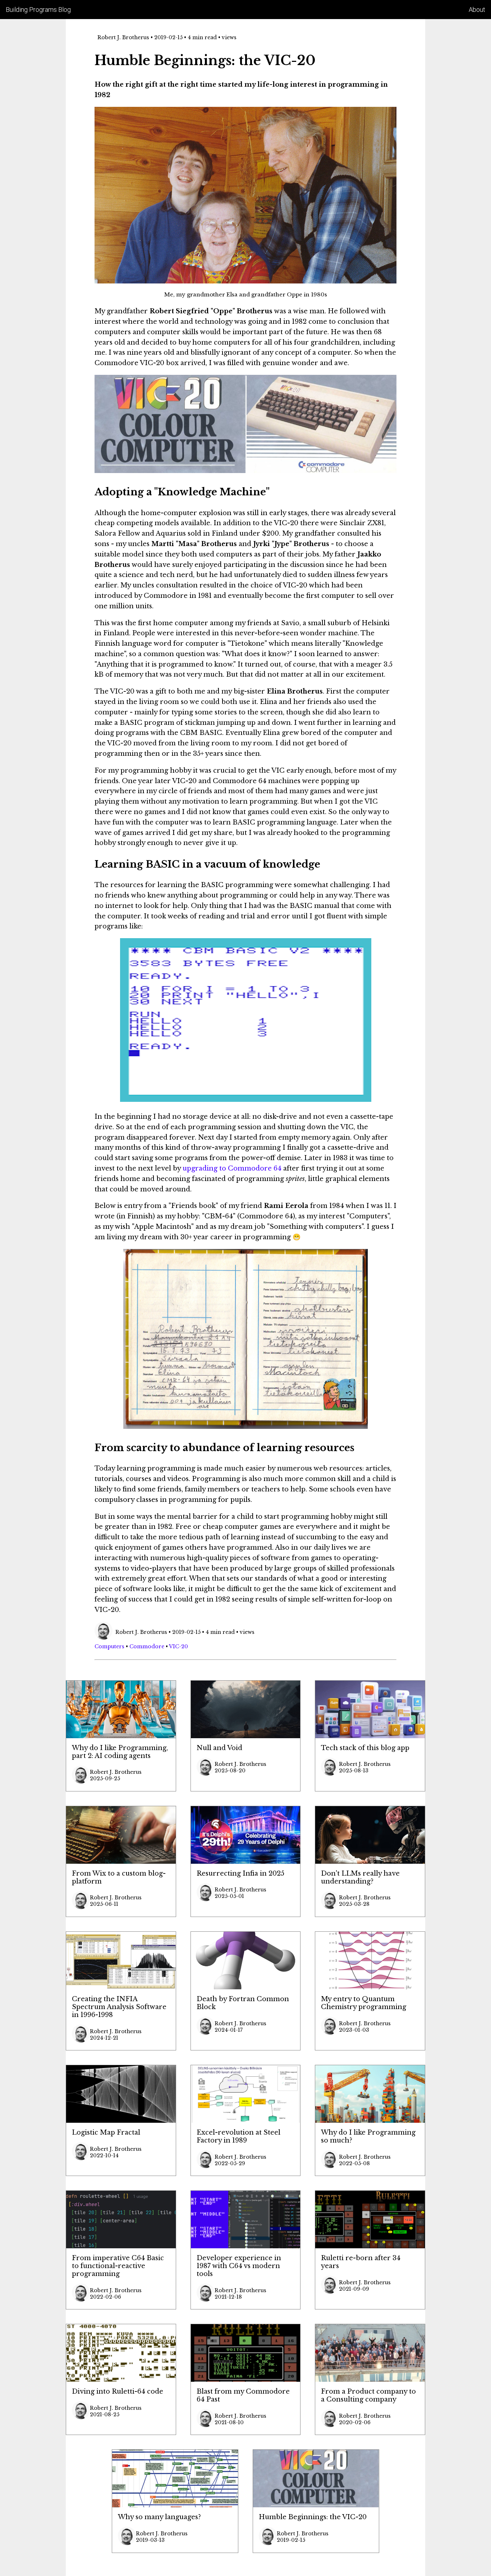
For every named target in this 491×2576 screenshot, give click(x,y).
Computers (109, 1646)
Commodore (147, 1646)
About (477, 10)
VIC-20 (178, 1646)
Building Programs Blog (38, 10)
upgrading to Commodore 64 (232, 1168)
